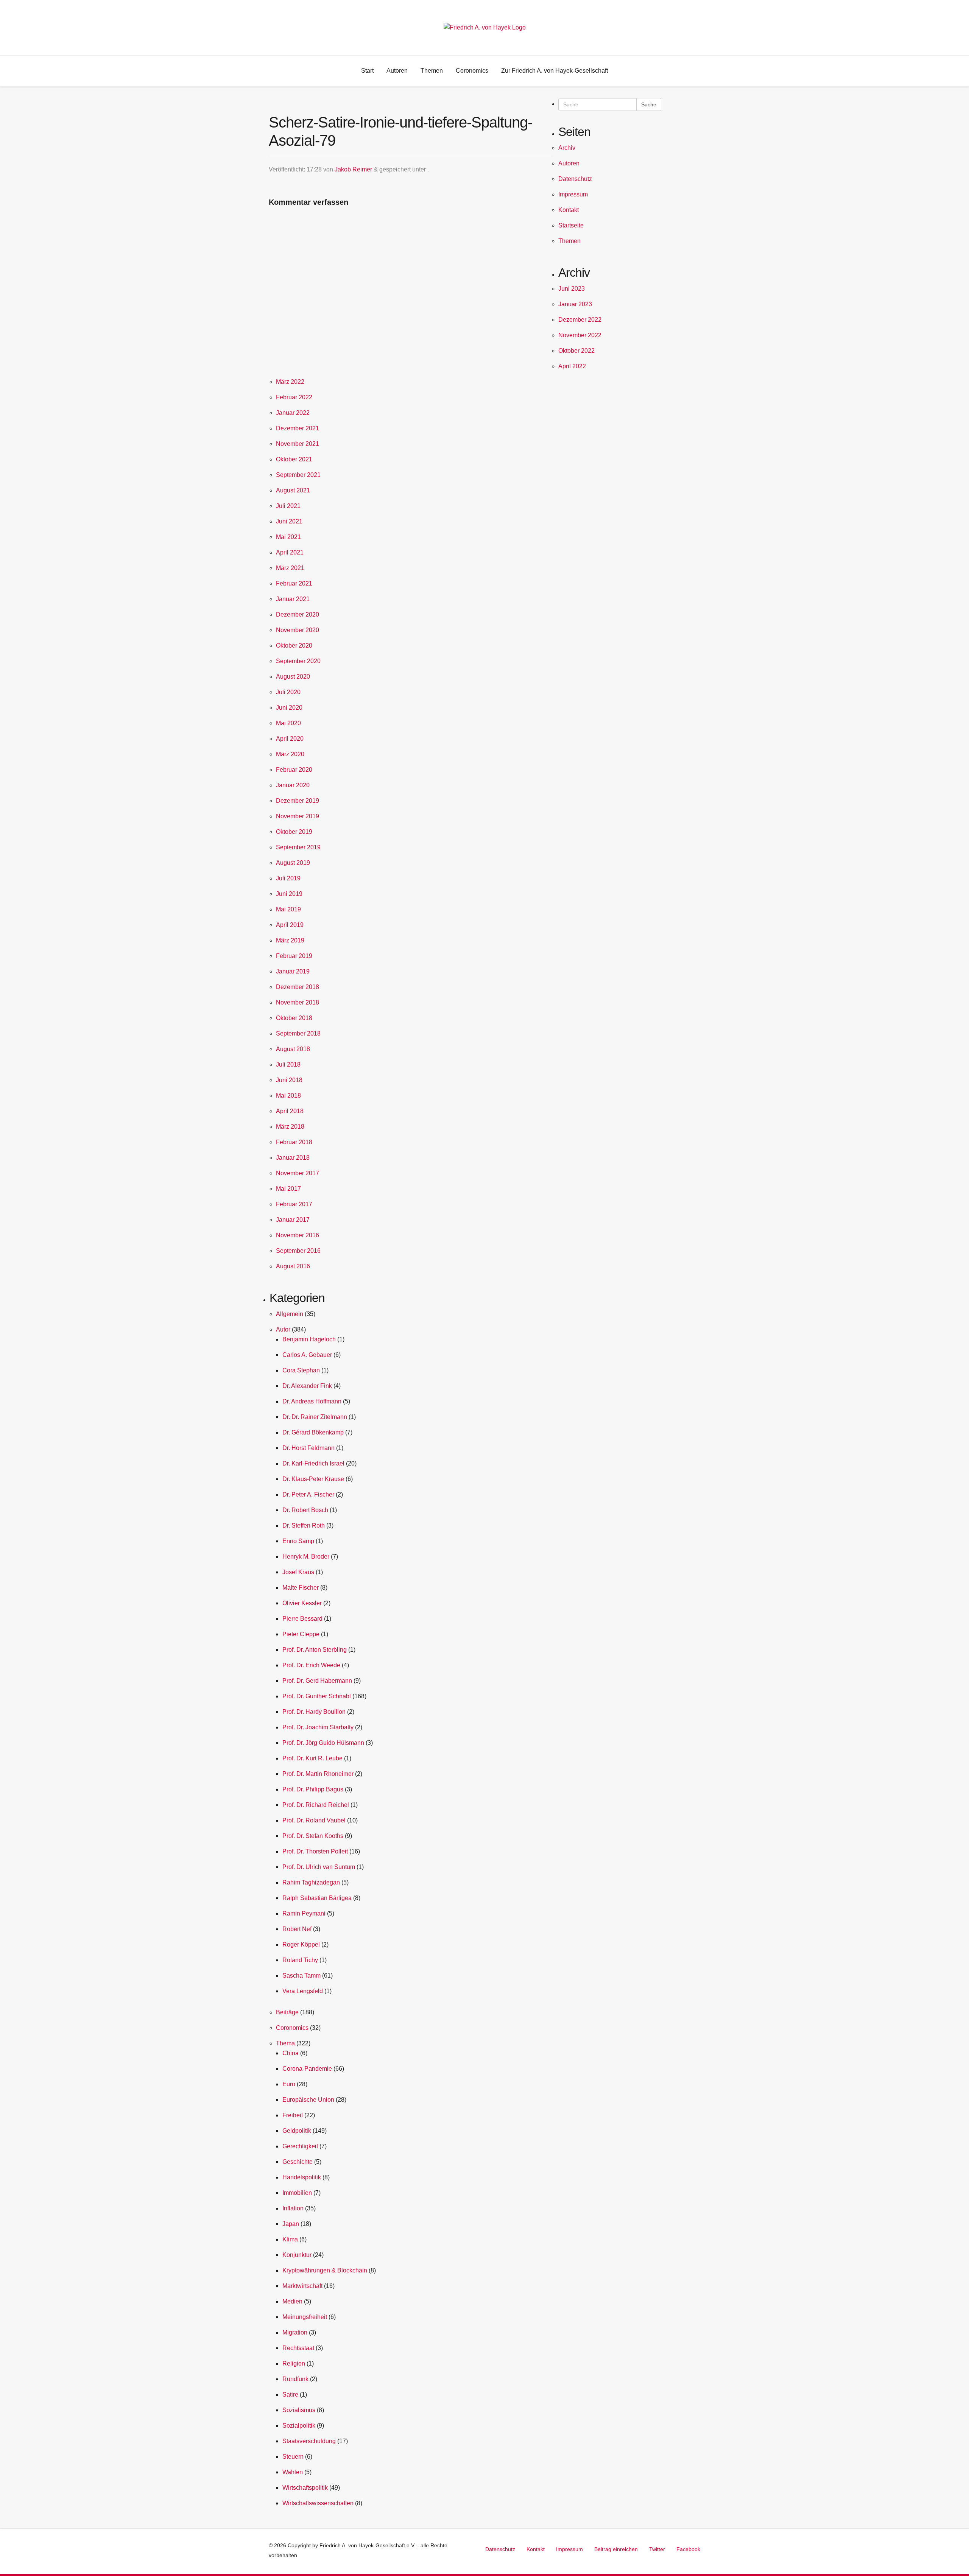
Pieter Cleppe (301, 1634)
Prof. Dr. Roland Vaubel (314, 1820)
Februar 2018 (294, 1142)
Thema (285, 2043)
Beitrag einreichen (616, 2549)
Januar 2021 (293, 599)
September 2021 (298, 475)
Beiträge (287, 2012)
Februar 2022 (294, 397)
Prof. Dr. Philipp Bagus (313, 1789)
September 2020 (298, 661)
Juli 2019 (288, 878)
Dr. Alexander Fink (307, 1386)
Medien (292, 2301)
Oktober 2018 (294, 1018)
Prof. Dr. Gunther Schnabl (317, 1696)
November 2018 (298, 1002)
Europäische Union (308, 2100)
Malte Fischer (301, 1588)
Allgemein (290, 1314)
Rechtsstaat (298, 2348)
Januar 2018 (293, 1158)
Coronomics (292, 2028)
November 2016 (298, 1235)
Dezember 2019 (298, 801)
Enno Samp (298, 1541)
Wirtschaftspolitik (305, 2488)
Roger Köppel (301, 1944)
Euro (289, 2084)
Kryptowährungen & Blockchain (325, 2270)
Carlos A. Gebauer (307, 1355)
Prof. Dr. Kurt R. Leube (312, 1758)
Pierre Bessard (302, 1619)
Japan (291, 2224)
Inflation (293, 2208)
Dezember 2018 (298, 987)
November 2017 (298, 1173)
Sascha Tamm (301, 1976)
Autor (283, 1329)
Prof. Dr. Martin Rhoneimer (318, 1774)
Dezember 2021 (298, 428)
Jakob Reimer (353, 169)
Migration (295, 2332)
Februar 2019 (294, 956)
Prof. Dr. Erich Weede (311, 1665)
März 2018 (290, 1127)
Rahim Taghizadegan (311, 1882)
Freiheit (293, 2115)
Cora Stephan (301, 1370)
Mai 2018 (288, 1096)
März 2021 (290, 568)
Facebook (688, 2549)
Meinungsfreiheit (305, 2317)
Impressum (573, 194)
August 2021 (293, 490)
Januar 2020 (293, 785)
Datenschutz (575, 179)
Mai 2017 (288, 1189)
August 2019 (293, 863)
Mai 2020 (288, 723)
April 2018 (290, 1111)
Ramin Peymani (304, 1913)
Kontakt (569, 210)
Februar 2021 (294, 583)
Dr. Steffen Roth (304, 1526)
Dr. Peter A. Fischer (308, 1494)
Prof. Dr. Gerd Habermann (317, 1681)
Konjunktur (297, 2255)
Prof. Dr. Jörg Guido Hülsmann (323, 1743)
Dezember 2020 (298, 614)
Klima (290, 2239)
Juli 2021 (288, 506)
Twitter (657, 2549)
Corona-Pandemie (307, 2069)
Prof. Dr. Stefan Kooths (313, 1836)
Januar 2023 (575, 304)
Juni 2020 (289, 708)
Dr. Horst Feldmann (308, 1448)
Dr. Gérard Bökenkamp (313, 1432)
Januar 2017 (293, 1220)
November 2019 (298, 816)
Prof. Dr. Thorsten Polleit (315, 1851)
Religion (294, 2363)
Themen (569, 241)
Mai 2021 (288, 537)
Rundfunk (295, 2379)
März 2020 (290, 754)
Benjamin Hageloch (309, 1339)
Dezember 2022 (580, 320)
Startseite (571, 225)
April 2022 (572, 366)
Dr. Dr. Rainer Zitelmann (315, 1417)
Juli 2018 (288, 1065)
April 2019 (290, 925)
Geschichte (298, 2162)
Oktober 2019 (294, 832)
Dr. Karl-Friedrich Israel (313, 1463)
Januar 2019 (293, 971)
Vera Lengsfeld (303, 1991)
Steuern (293, 2457)
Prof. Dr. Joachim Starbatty (318, 1727)
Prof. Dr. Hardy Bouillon (314, 1712)
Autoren (569, 163)
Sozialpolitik (299, 2426)
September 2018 (298, 1033)
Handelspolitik (302, 2177)
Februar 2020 (294, 770)
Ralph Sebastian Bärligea (317, 1898)
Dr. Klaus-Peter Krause (313, 1479)
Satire (290, 2395)
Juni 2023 (572, 289)
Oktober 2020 (294, 646)
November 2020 (298, 630)
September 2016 (298, 1251)
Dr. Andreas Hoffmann (312, 1401)
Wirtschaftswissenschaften (318, 2503)
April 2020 (290, 739)
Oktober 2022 (576, 351)
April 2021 (290, 552)
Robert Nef (297, 1929)
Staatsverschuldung (309, 2441)
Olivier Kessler (302, 1603)
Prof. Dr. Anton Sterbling (315, 1650)
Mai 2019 (288, 909)
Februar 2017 (294, 1204)
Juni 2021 (289, 521)
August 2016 (293, 1266)
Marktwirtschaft (302, 2286)
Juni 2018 (289, 1080)
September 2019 (298, 847)
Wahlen (293, 2472)
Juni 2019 (289, 894)
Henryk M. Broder (306, 1557)
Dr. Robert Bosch (305, 1510)
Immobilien (297, 2193)
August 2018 (293, 1049)
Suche (649, 104)
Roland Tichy (300, 1960)
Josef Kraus (298, 1572)
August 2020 (293, 677)
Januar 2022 (293, 413)
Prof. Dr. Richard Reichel (316, 1805)
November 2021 (298, 444)
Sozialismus (299, 2410)
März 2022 (290, 382)
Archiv (567, 148)
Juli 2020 (288, 692)
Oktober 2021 (294, 459)
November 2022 (580, 335)
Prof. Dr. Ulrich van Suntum (319, 1867)
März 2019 (290, 940)
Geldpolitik (297, 2131)
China (291, 2053)
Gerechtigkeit (300, 2146)
